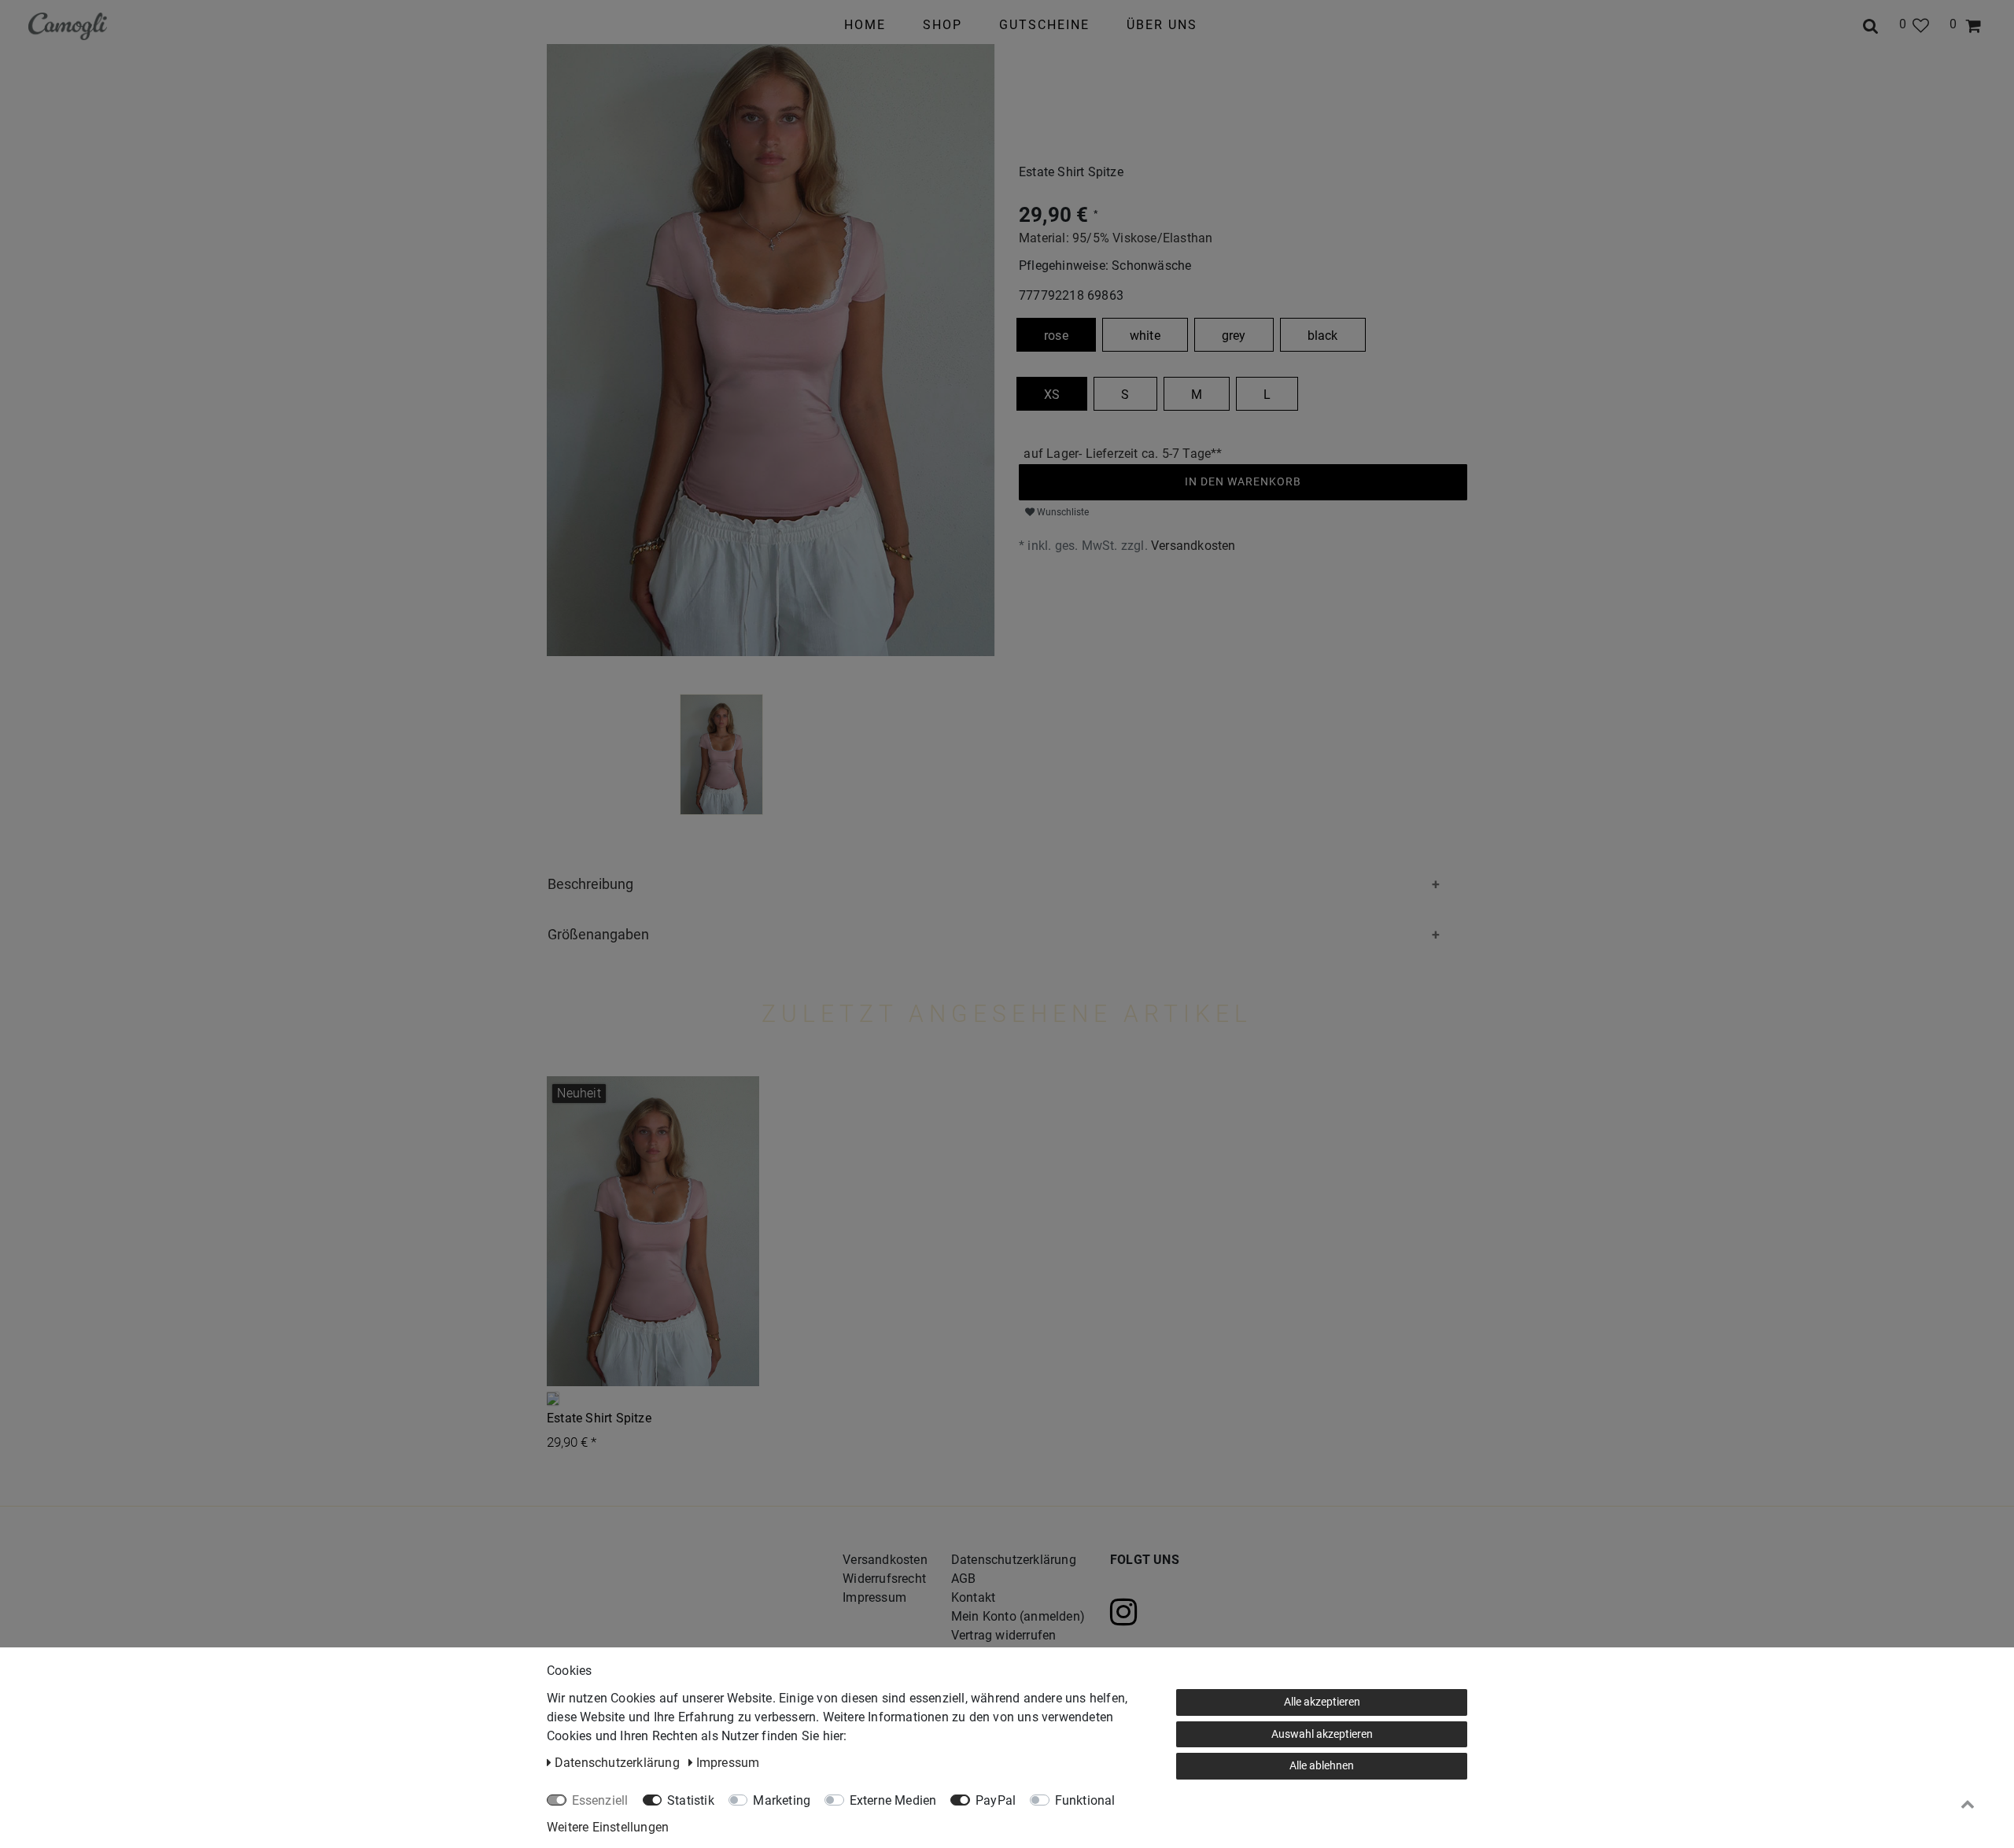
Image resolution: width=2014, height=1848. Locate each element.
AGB (964, 1579)
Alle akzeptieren (1322, 1702)
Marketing (782, 1800)
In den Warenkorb (1243, 481)
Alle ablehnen (1322, 1765)
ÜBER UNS (1162, 25)
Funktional (1085, 1800)
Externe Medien (893, 1800)
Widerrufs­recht (884, 1579)
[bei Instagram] (1142, 1612)
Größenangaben (598, 934)
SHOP (942, 25)
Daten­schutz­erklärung (1014, 1560)
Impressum (874, 1597)
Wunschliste (1062, 512)
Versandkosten (1193, 546)
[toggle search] (1871, 24)
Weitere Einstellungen (608, 1827)
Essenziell (600, 1800)
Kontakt (973, 1597)
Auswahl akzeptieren (1322, 1734)
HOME (865, 25)
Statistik (691, 1800)
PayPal (996, 1800)
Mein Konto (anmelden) (1018, 1616)
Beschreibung (590, 884)
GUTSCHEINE (1044, 25)
